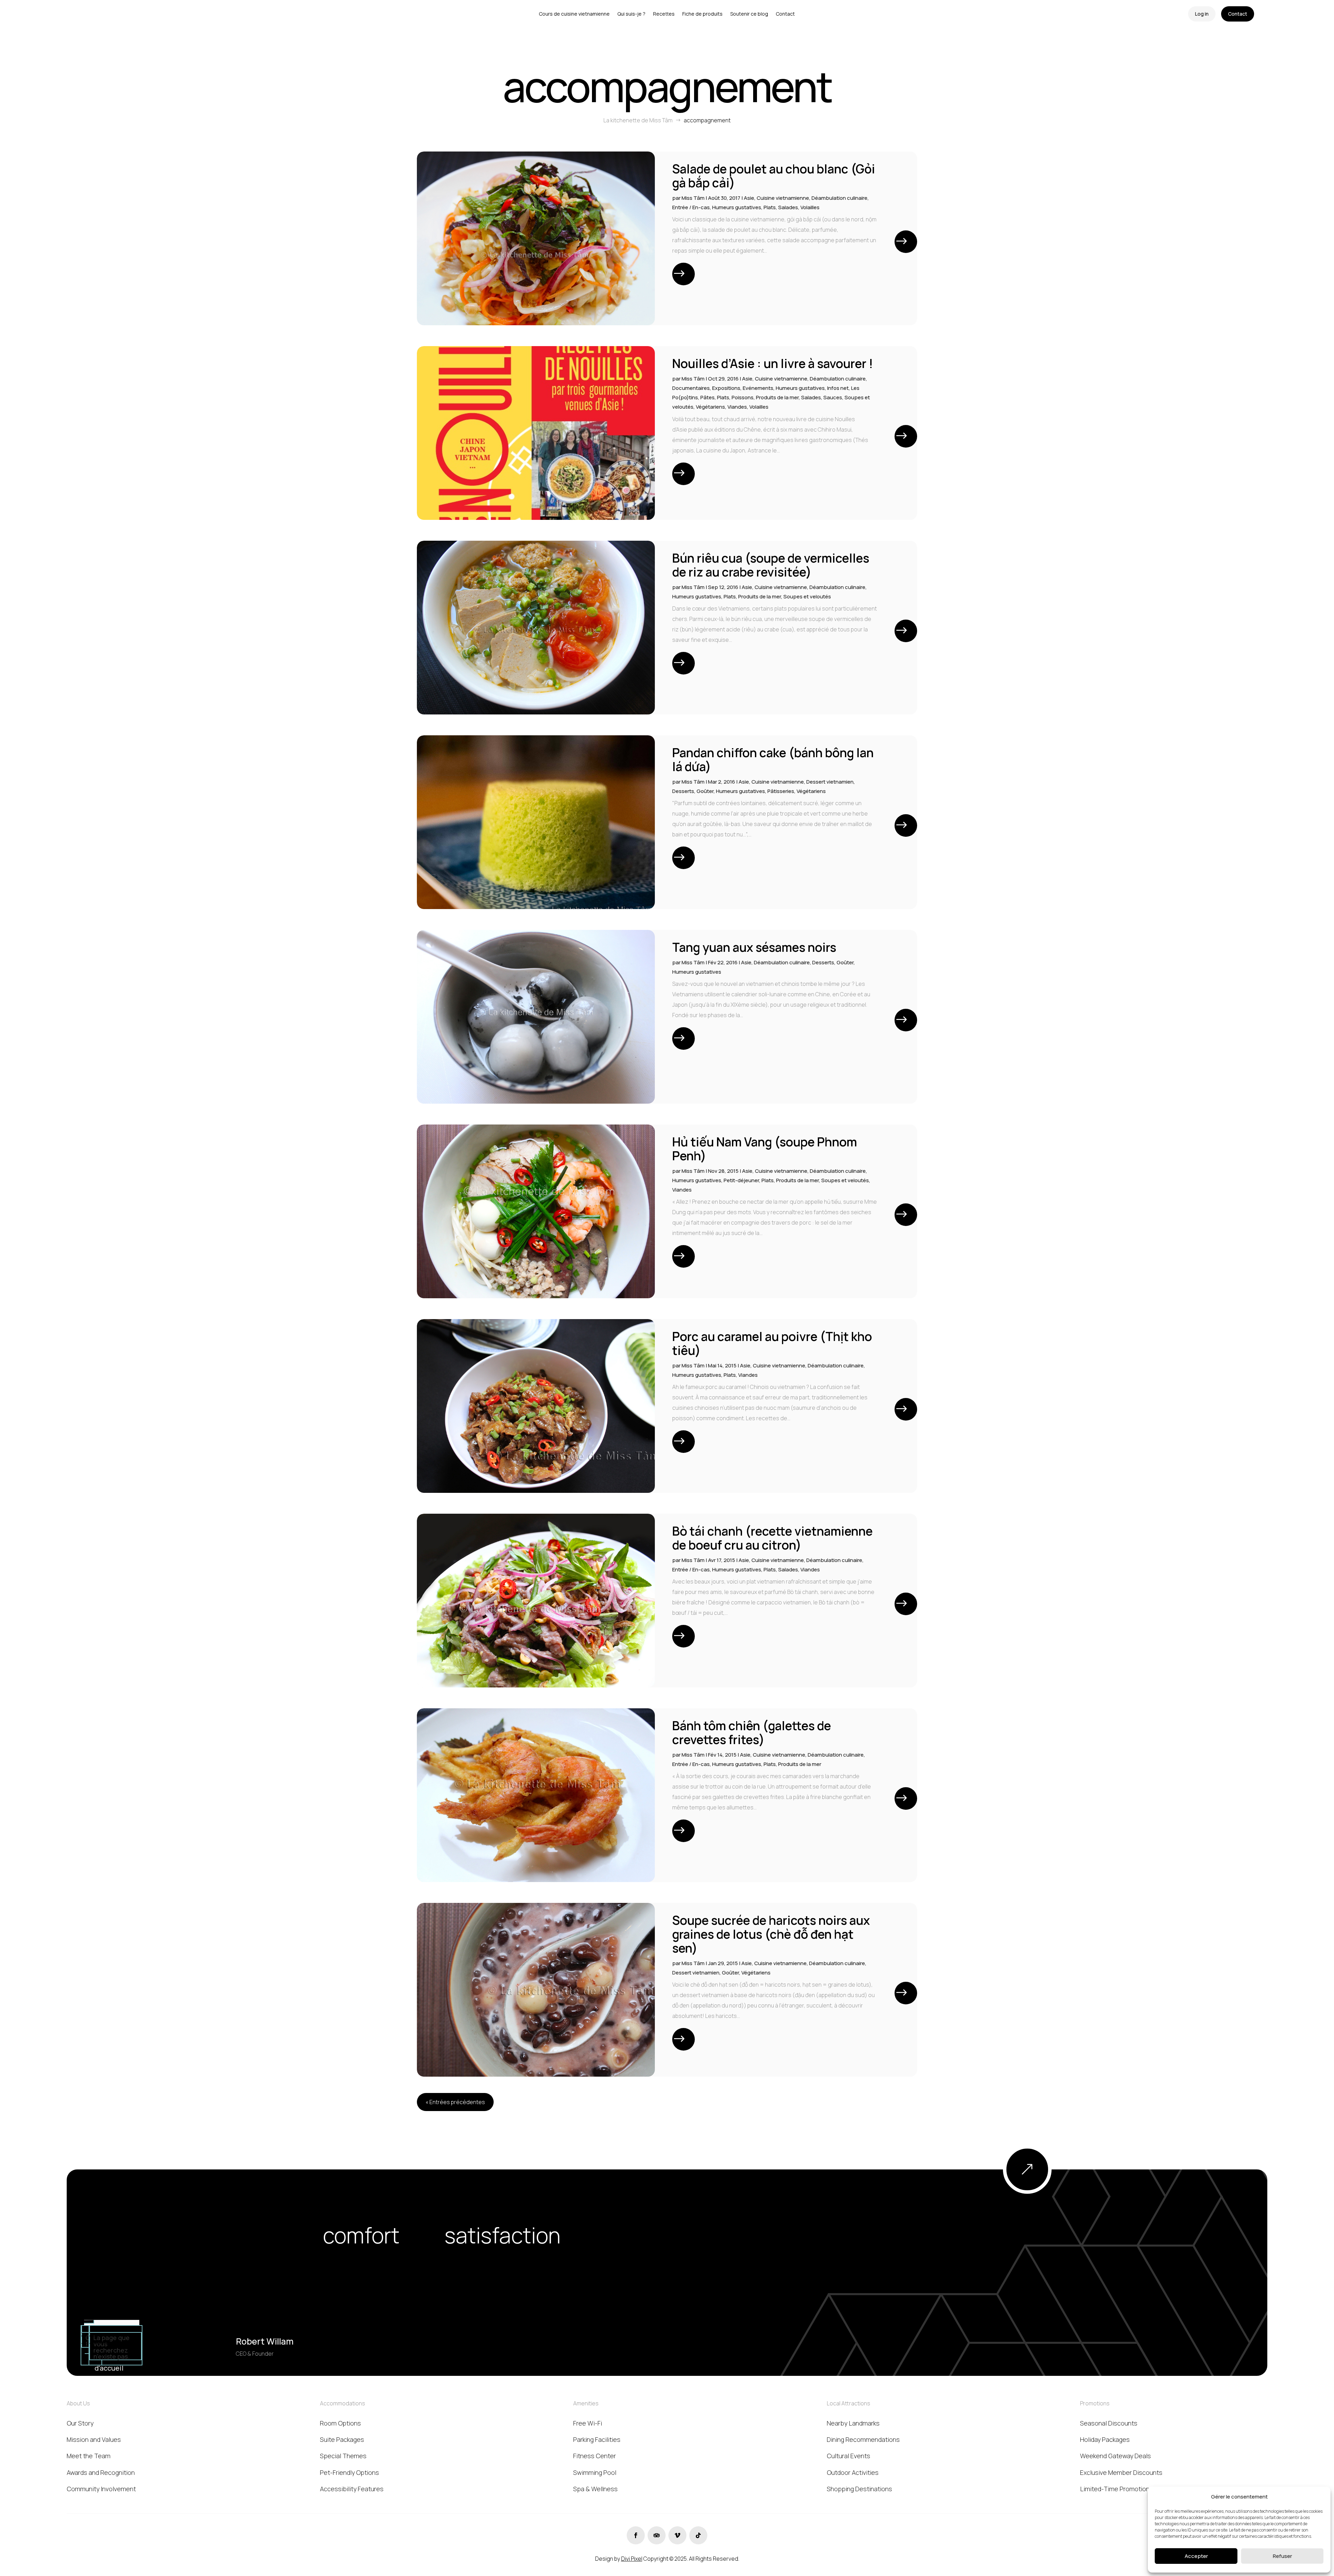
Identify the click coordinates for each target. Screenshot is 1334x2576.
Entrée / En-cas (691, 207)
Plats (770, 207)
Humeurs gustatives (737, 207)
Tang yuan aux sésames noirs (754, 947)
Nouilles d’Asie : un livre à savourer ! (773, 363)
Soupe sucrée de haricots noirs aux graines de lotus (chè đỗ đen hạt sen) (771, 1934)
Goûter (705, 791)
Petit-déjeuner (741, 1180)
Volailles (810, 207)
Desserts (683, 791)
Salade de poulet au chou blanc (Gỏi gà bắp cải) (774, 176)
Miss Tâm (693, 198)
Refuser (1282, 2556)
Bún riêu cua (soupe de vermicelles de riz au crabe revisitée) (771, 565)
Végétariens (710, 407)
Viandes (737, 407)
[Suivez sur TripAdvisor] (657, 2535)
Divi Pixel (632, 2559)
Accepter (1196, 2556)
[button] (1320, 2496)
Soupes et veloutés (807, 596)
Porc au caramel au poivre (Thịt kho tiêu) (772, 1343)
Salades (788, 207)
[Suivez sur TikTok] (698, 2535)
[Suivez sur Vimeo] (677, 2535)
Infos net (838, 388)
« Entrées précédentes (455, 2102)
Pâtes (707, 397)
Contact (1238, 14)
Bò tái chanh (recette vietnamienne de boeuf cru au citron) (772, 1538)
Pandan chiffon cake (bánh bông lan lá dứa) (773, 760)
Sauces (833, 397)
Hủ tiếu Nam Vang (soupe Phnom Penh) (765, 1149)
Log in (1202, 14)
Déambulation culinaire (839, 198)
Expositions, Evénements (743, 388)
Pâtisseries (781, 791)
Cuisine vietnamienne (783, 198)
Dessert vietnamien (830, 782)
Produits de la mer (777, 397)
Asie (749, 198)
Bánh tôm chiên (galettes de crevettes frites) (752, 1733)
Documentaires (691, 388)
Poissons (743, 397)
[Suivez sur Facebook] (636, 2535)
